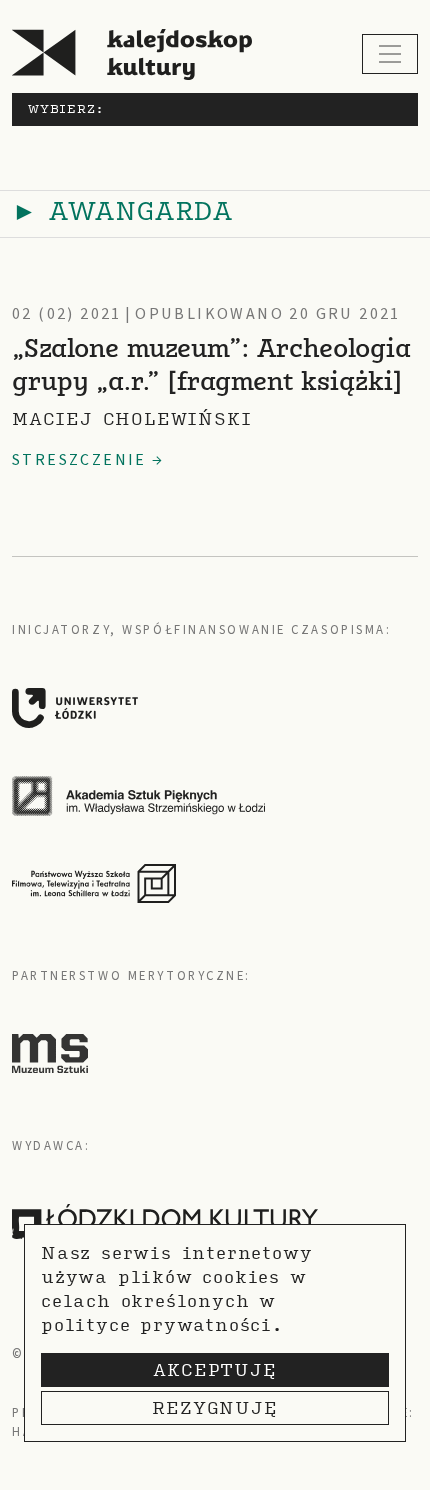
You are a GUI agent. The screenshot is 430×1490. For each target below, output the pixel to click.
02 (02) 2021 (67, 314)
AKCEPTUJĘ (214, 1369)
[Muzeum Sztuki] (50, 1053)
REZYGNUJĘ (214, 1407)
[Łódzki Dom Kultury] (165, 1222)
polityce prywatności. (162, 1324)
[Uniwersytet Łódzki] (207, 708)
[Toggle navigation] (390, 54)
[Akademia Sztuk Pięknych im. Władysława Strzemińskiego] (207, 796)
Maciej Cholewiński (131, 418)
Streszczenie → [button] (88, 460)
